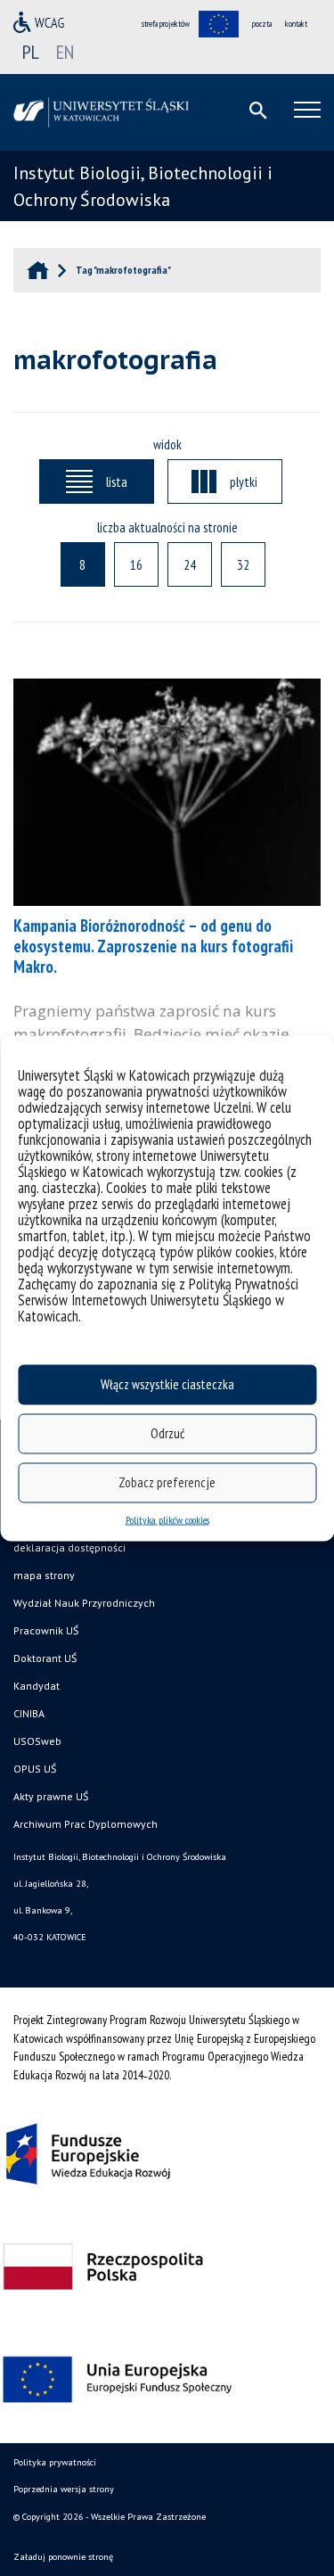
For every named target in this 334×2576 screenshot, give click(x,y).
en (65, 52)
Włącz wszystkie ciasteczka (167, 1384)
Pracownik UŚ (46, 1630)
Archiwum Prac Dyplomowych (86, 1824)
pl (31, 52)
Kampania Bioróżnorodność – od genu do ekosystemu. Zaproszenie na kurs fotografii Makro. (153, 946)
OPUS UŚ (35, 1769)
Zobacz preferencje (167, 1482)
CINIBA (29, 1713)
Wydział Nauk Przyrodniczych (84, 1603)
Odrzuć (167, 1433)
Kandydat (37, 1686)
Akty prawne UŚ (51, 1796)
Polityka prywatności (55, 2462)
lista (117, 481)
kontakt (296, 24)
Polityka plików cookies (167, 1519)
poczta (262, 24)
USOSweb (37, 1741)
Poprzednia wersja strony (64, 2489)
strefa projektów (166, 24)
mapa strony (44, 1575)
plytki (244, 481)
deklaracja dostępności (69, 1547)
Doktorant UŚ (45, 1658)
